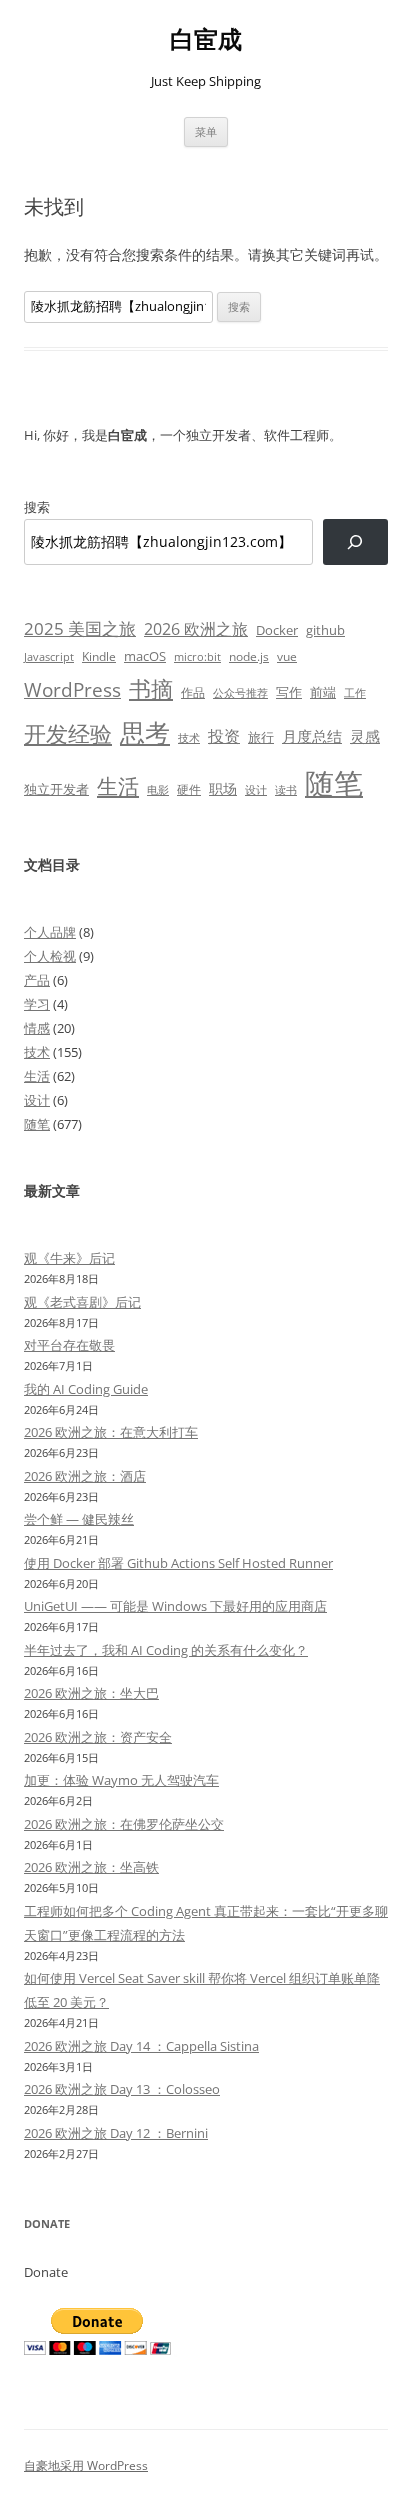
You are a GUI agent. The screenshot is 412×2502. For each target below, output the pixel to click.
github (325, 630)
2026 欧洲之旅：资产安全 (98, 1737)
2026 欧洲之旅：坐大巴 (91, 1693)
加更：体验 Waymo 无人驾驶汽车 (121, 1780)
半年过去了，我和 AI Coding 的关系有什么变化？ (166, 1650)
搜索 (37, 507)
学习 (37, 1004)
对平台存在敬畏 (69, 1345)
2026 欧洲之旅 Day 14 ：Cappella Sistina (141, 2046)
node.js (249, 656)
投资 (224, 736)
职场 (223, 788)
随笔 (334, 783)
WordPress (72, 689)
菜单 (206, 131)
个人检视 (50, 956)
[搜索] (355, 542)
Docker (277, 630)
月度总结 (312, 736)
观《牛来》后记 (69, 1258)
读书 (286, 789)
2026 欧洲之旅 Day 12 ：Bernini (116, 2133)
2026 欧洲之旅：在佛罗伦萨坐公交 (124, 1824)
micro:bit (197, 656)
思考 (145, 732)
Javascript (49, 657)
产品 (37, 980)
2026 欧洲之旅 (196, 629)
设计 (256, 789)
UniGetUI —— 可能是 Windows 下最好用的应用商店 (175, 1606)
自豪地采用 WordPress (86, 2465)
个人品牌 (50, 932)
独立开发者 (56, 789)
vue (287, 656)
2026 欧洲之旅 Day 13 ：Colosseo (122, 2089)
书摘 (151, 688)
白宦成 (206, 39)
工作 (355, 693)
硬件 (189, 789)
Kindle (99, 656)
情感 (37, 1028)
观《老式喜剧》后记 (82, 1302)
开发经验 (68, 733)
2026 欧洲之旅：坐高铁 (91, 1867)
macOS (145, 656)
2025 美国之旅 (80, 628)
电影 (158, 789)
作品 (193, 692)
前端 (323, 692)
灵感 (365, 736)
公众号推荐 (240, 693)
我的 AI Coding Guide (86, 1389)
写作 (289, 692)
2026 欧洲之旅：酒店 (85, 1476)
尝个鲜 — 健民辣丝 (79, 1519)
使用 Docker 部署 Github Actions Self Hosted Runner (178, 1563)
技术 (189, 737)
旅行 (261, 737)
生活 (118, 785)
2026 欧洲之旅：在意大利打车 (111, 1432)
